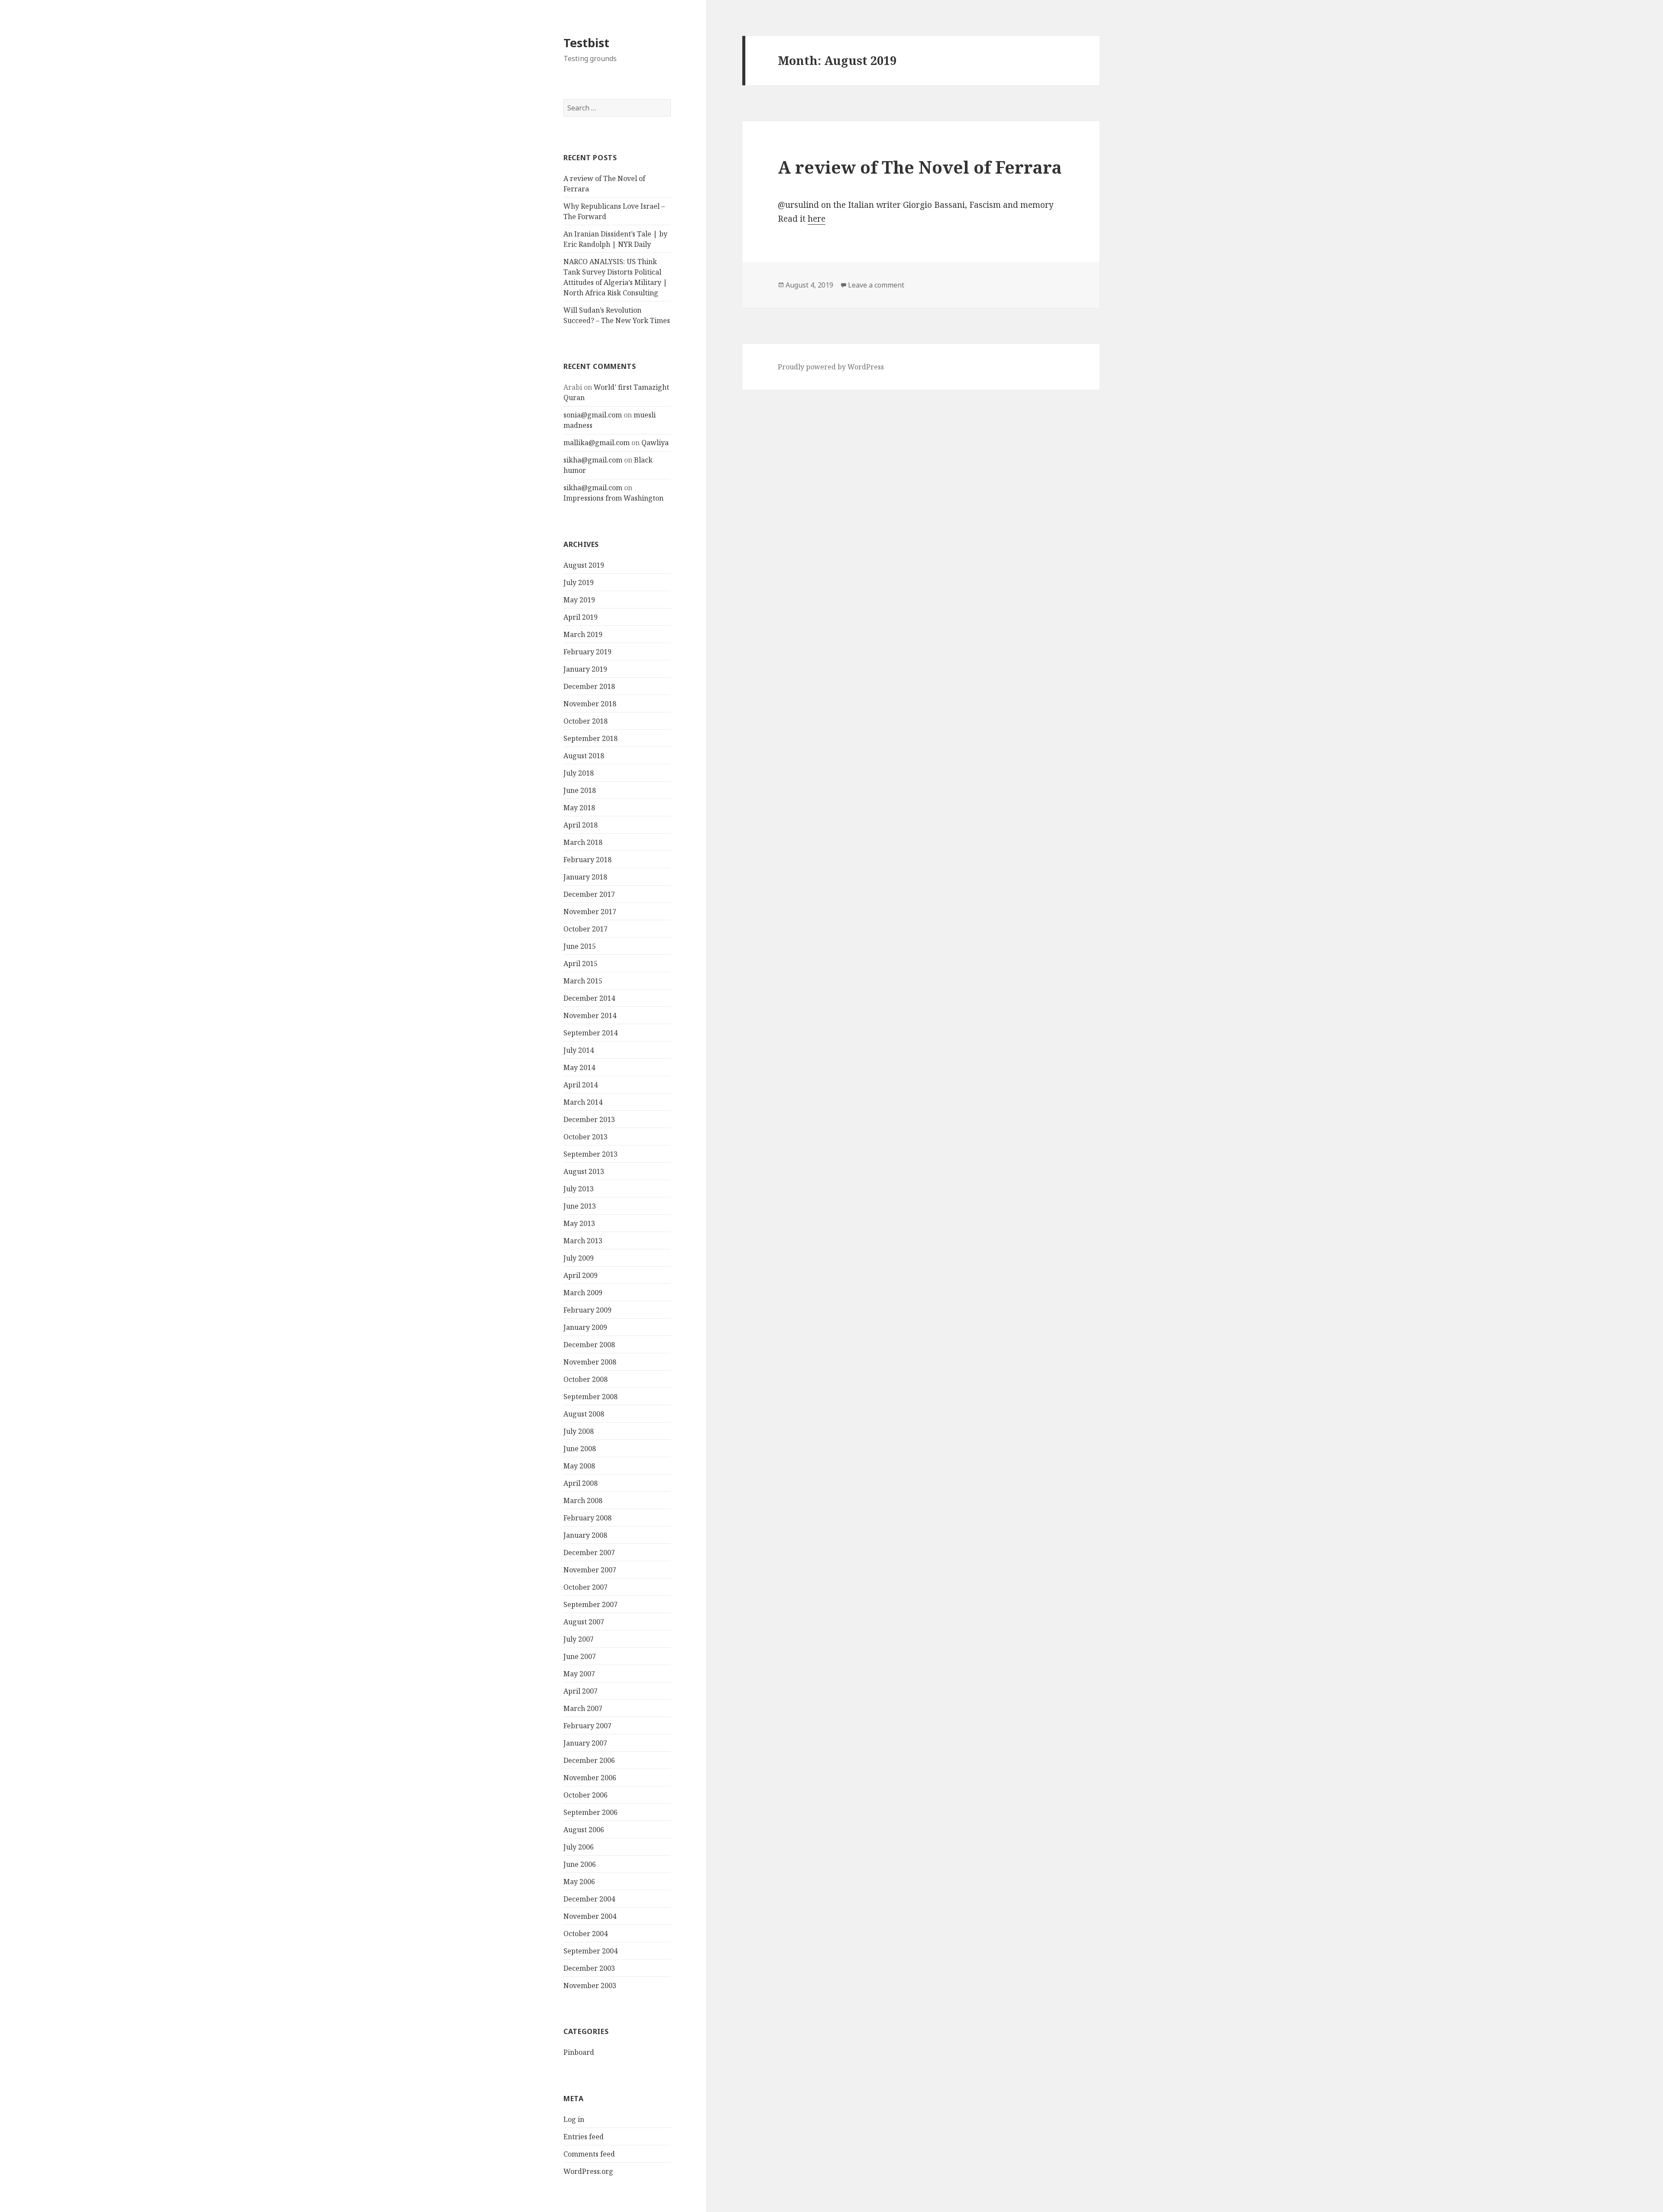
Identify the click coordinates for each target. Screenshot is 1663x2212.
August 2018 (584, 756)
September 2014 (590, 1033)
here (817, 219)
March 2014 (583, 1102)
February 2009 (587, 1310)
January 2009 (585, 1327)
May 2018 (579, 808)
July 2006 (579, 1847)
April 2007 (581, 1691)
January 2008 (585, 1535)
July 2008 (579, 1431)
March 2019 (583, 634)
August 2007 (584, 1622)
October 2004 (586, 1934)
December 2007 (589, 1552)
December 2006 (589, 1760)
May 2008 (579, 1466)
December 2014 (589, 998)
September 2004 (590, 1951)
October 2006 (586, 1795)
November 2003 (590, 1986)
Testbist (586, 43)
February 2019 (587, 652)
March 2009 (583, 1293)
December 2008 (589, 1345)
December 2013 (589, 1119)
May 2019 (579, 600)
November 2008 (590, 1362)
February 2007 (587, 1726)
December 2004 (589, 1899)
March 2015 (583, 981)
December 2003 (589, 1968)
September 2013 (590, 1154)
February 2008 (587, 1518)
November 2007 (590, 1570)
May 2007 (579, 1674)
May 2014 (579, 1067)
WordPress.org (588, 2171)
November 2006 (590, 1778)
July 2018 (579, 773)
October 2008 (586, 1379)
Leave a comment (876, 285)
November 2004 (590, 1916)
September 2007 (590, 1604)
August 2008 (584, 1414)
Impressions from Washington (613, 498)
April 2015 (581, 964)
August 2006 (584, 1830)
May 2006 (579, 1882)
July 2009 (579, 1258)
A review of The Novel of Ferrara (920, 167)
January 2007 (585, 1743)
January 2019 (585, 669)
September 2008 (590, 1397)
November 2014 (590, 1015)
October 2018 (586, 721)
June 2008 (580, 1449)
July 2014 (579, 1050)
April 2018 (581, 825)
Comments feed (589, 2154)
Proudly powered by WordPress (831, 367)
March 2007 (583, 1708)
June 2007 (580, 1656)
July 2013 (579, 1189)
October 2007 (586, 1587)
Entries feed (584, 2137)
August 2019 (584, 565)
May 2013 (579, 1223)
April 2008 (581, 1483)
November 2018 (590, 704)
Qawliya (655, 443)
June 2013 (580, 1206)
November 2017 (590, 912)
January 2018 (585, 877)
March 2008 (583, 1501)
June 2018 (580, 790)
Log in (574, 2119)
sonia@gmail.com (593, 415)
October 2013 (586, 1137)
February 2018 (587, 860)
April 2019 (581, 617)
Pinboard (579, 2052)
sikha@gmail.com (593, 460)
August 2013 (584, 1171)
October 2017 (586, 929)
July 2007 (579, 1639)
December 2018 (589, 686)
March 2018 (583, 842)
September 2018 (590, 738)
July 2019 (579, 582)
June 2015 (580, 946)
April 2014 (581, 1085)
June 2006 (580, 1864)
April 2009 (581, 1275)
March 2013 (583, 1241)
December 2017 (589, 894)
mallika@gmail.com (597, 443)
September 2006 (590, 1812)
